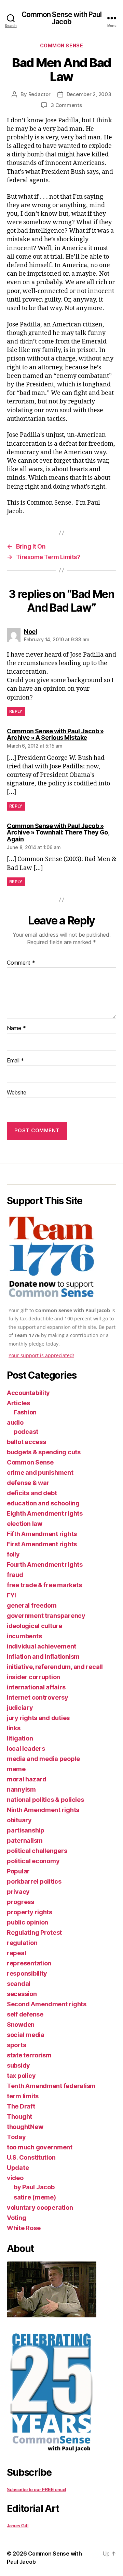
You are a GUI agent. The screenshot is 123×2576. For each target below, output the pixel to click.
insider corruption (33, 1677)
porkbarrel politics (34, 1881)
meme (16, 1769)
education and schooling (43, 1503)
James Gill (18, 2526)
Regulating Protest (34, 1933)
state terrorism (29, 2055)
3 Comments (66, 105)
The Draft (21, 2106)
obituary (19, 1820)
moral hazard (27, 1779)
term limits (23, 2096)
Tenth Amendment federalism (51, 2086)
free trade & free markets (44, 1585)
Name (16, 1028)
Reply (16, 711)
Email (15, 1061)
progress (20, 1902)
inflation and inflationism (43, 1657)
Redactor (39, 94)
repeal (16, 1953)
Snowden (21, 2025)
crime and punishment (40, 1473)
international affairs (36, 1687)
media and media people (43, 1759)
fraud (15, 1575)
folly (13, 1554)
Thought (19, 2117)
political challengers (37, 1851)
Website (17, 1093)
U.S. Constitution (31, 2157)
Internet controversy (38, 1697)
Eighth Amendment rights (45, 1513)
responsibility (27, 1973)
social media (26, 2035)
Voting (16, 2218)
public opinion (28, 1922)
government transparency (46, 1616)
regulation (22, 1943)
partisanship (26, 1830)
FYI (11, 1595)
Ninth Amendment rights (43, 1810)
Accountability (28, 1393)
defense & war (28, 1483)
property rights (30, 1912)
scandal (19, 1984)
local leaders (26, 1749)
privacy (18, 1892)
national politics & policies (45, 1800)
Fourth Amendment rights (45, 1565)
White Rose (24, 2228)
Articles (18, 1403)
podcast (26, 1432)
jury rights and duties (38, 1718)
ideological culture (35, 1626)
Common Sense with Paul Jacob (62, 18)
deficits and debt (32, 1493)
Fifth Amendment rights (42, 1534)
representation (29, 1963)
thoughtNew (25, 2127)
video (15, 2178)
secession (22, 1994)
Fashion (25, 1412)
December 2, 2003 (89, 94)
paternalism (25, 1841)
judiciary (20, 1708)
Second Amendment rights (47, 2004)
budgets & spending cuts (44, 1452)
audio (15, 1422)
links (14, 1728)
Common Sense (61, 45)
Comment (21, 963)
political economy (33, 1861)
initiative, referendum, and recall (55, 1667)
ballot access (26, 1442)
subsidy (18, 2065)
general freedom (32, 1605)
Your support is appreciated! (41, 1355)
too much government (40, 2147)
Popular (18, 1871)
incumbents (24, 1636)
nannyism (21, 1789)
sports (16, 2045)
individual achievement (42, 1646)
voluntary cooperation (40, 2207)
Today (16, 2137)
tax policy (21, 2076)
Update (18, 2168)
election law (25, 1524)
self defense (25, 2014)
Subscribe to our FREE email (37, 2490)
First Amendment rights (42, 1544)
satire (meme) (35, 2197)
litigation (20, 1738)
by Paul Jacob (34, 2187)
